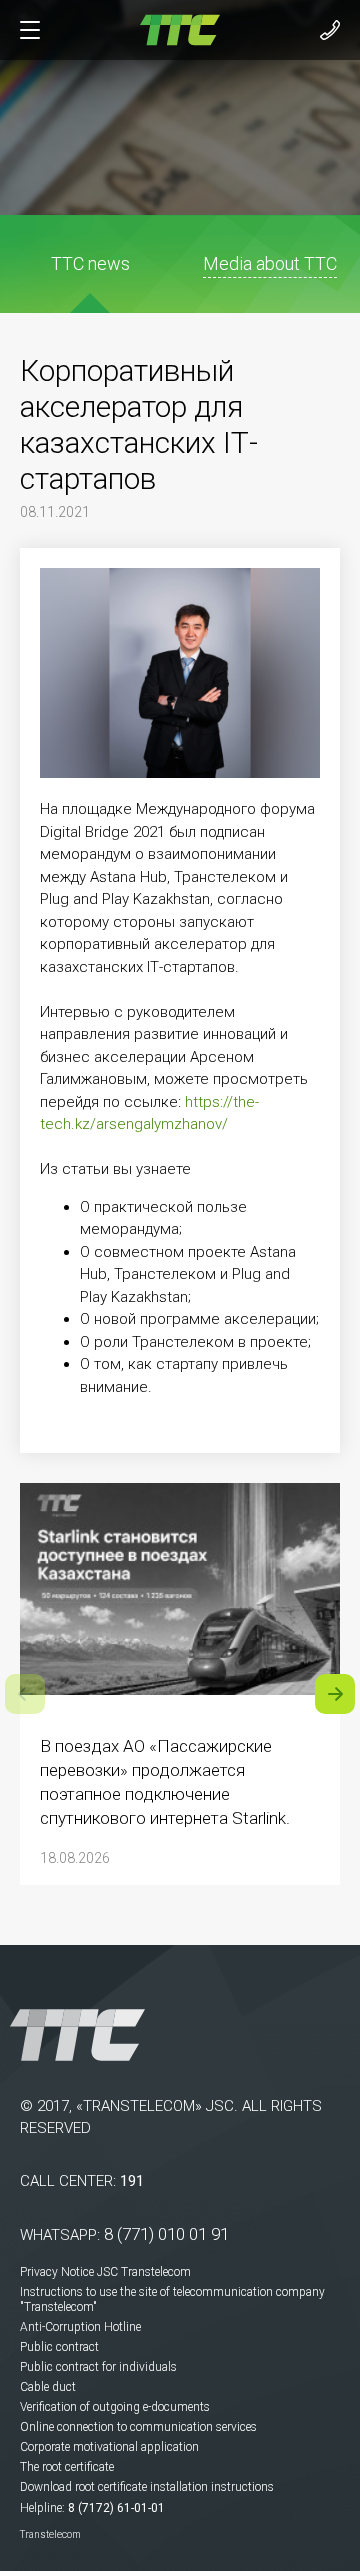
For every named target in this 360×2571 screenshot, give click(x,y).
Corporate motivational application (109, 2447)
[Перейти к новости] (180, 1599)
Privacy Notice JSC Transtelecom (105, 2272)
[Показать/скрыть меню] (30, 30)
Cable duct (48, 2387)
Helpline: (42, 2508)
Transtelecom (50, 2534)
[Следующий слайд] (335, 1694)
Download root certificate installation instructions (147, 2487)
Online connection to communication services (138, 2427)
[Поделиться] (303, 320)
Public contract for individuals (98, 2367)
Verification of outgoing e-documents (115, 2407)
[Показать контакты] (330, 30)
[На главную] (180, 29)
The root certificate (67, 2467)
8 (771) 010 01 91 (166, 2234)
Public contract (59, 2347)
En (53, 320)
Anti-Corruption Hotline (80, 2327)
